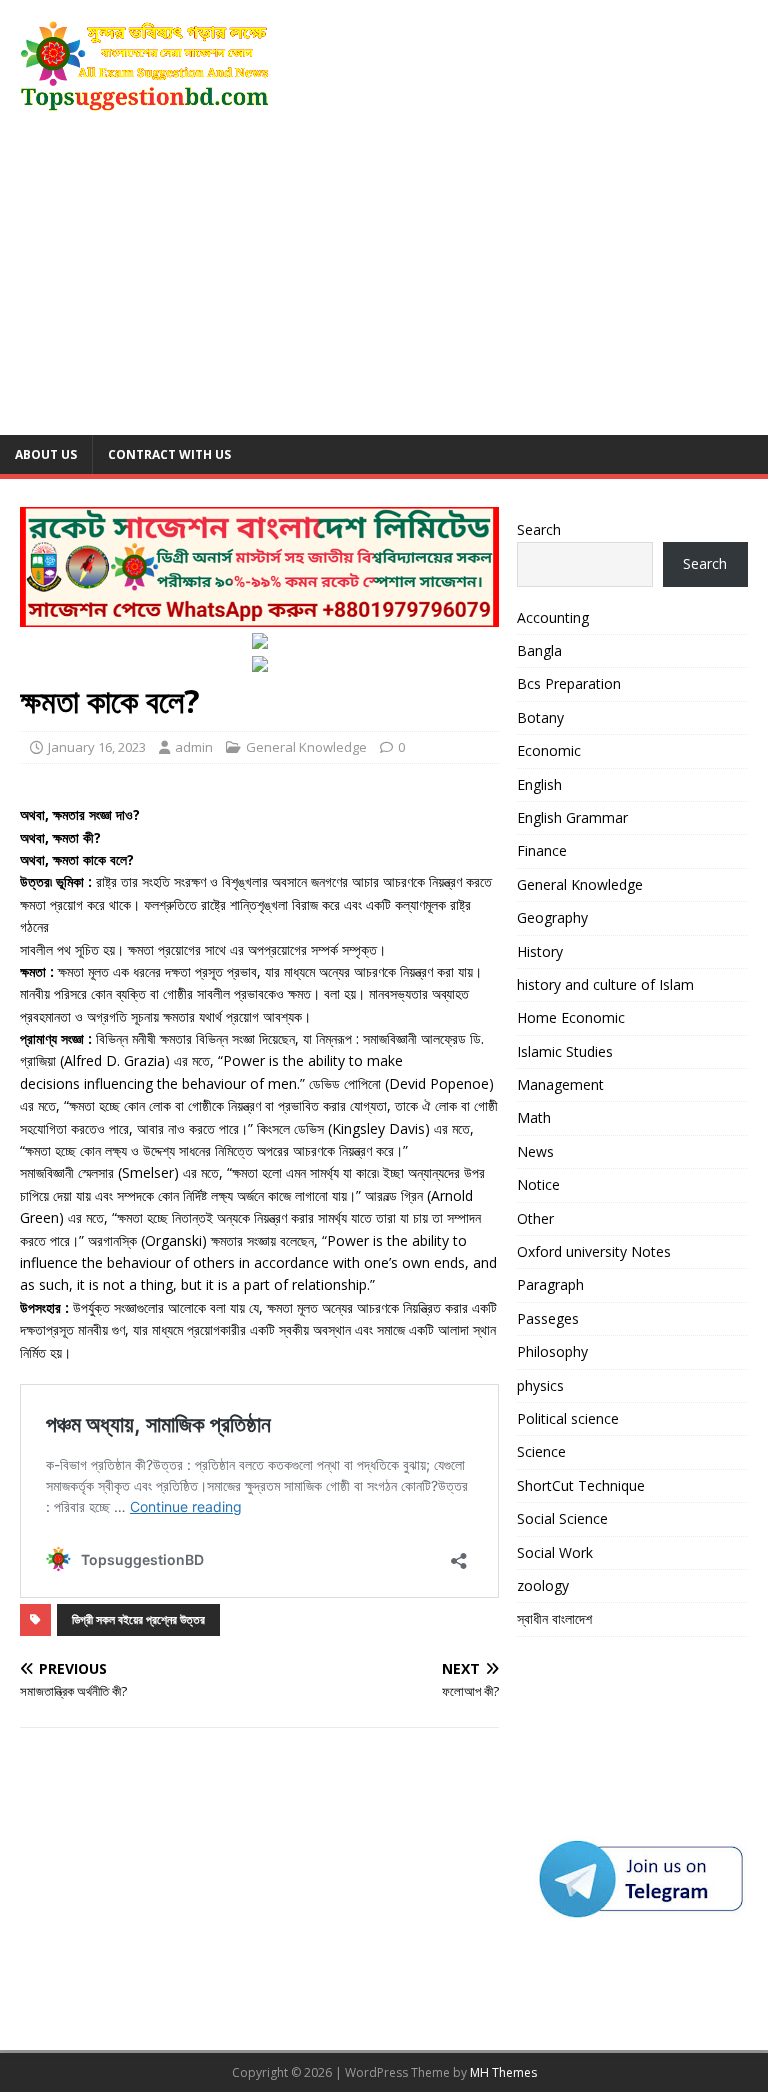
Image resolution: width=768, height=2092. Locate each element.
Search (539, 529)
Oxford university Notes (594, 1251)
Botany (540, 717)
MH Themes (503, 2072)
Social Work (555, 1552)
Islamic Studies (565, 1051)
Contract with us (169, 454)
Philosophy (552, 1351)
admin (194, 747)
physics (540, 1385)
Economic (549, 750)
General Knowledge (306, 747)
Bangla (539, 650)
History (540, 951)
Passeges (548, 1318)
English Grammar (572, 817)
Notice (538, 1184)
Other (535, 1218)
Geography (552, 917)
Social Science (562, 1518)
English (539, 784)
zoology (543, 1585)
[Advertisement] (384, 285)
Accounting (553, 617)
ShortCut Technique (581, 1485)
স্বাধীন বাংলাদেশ (554, 1618)
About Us (46, 454)
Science (541, 1451)
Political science (568, 1418)
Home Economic (571, 1017)
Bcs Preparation (569, 683)
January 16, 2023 (97, 747)
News (535, 1151)
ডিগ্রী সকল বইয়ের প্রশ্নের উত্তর (138, 1619)
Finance (542, 850)
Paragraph (550, 1284)
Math (534, 1117)
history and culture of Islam (605, 984)
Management (560, 1084)
